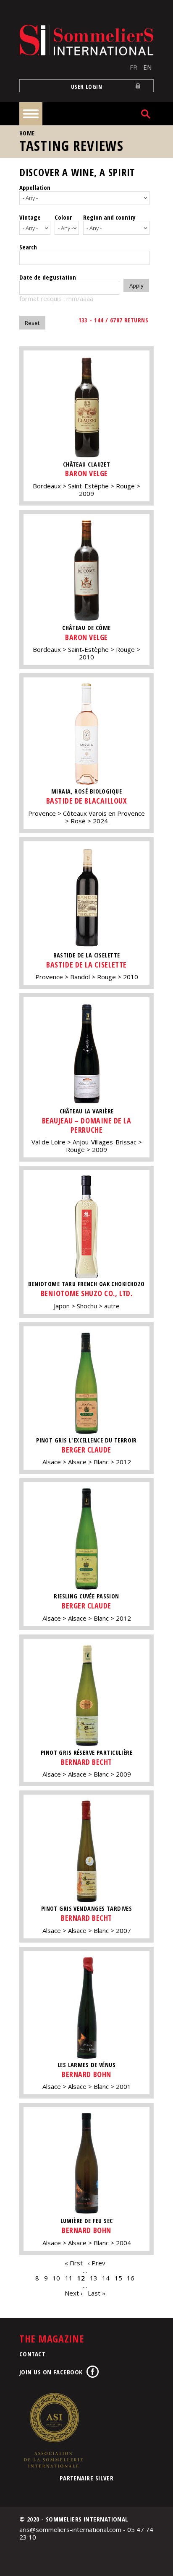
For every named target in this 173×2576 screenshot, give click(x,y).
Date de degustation (48, 277)
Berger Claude (86, 1450)
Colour (63, 217)
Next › (74, 2293)
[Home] (86, 40)
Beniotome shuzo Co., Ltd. (87, 1293)
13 (94, 2278)
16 (131, 2278)
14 (106, 2278)
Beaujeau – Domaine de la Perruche (87, 1125)
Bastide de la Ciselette (86, 965)
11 (69, 2278)
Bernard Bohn (86, 2074)
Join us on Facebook (51, 2372)
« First (74, 2263)
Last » (97, 2293)
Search (28, 247)
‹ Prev (97, 2263)
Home (27, 133)
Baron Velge (86, 473)
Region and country (109, 217)
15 (118, 2278)
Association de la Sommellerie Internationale (53, 2430)
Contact (32, 2354)
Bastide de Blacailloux (87, 801)
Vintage (30, 217)
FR (134, 67)
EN (147, 67)
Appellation (35, 187)
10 (56, 2278)
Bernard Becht (86, 1762)
